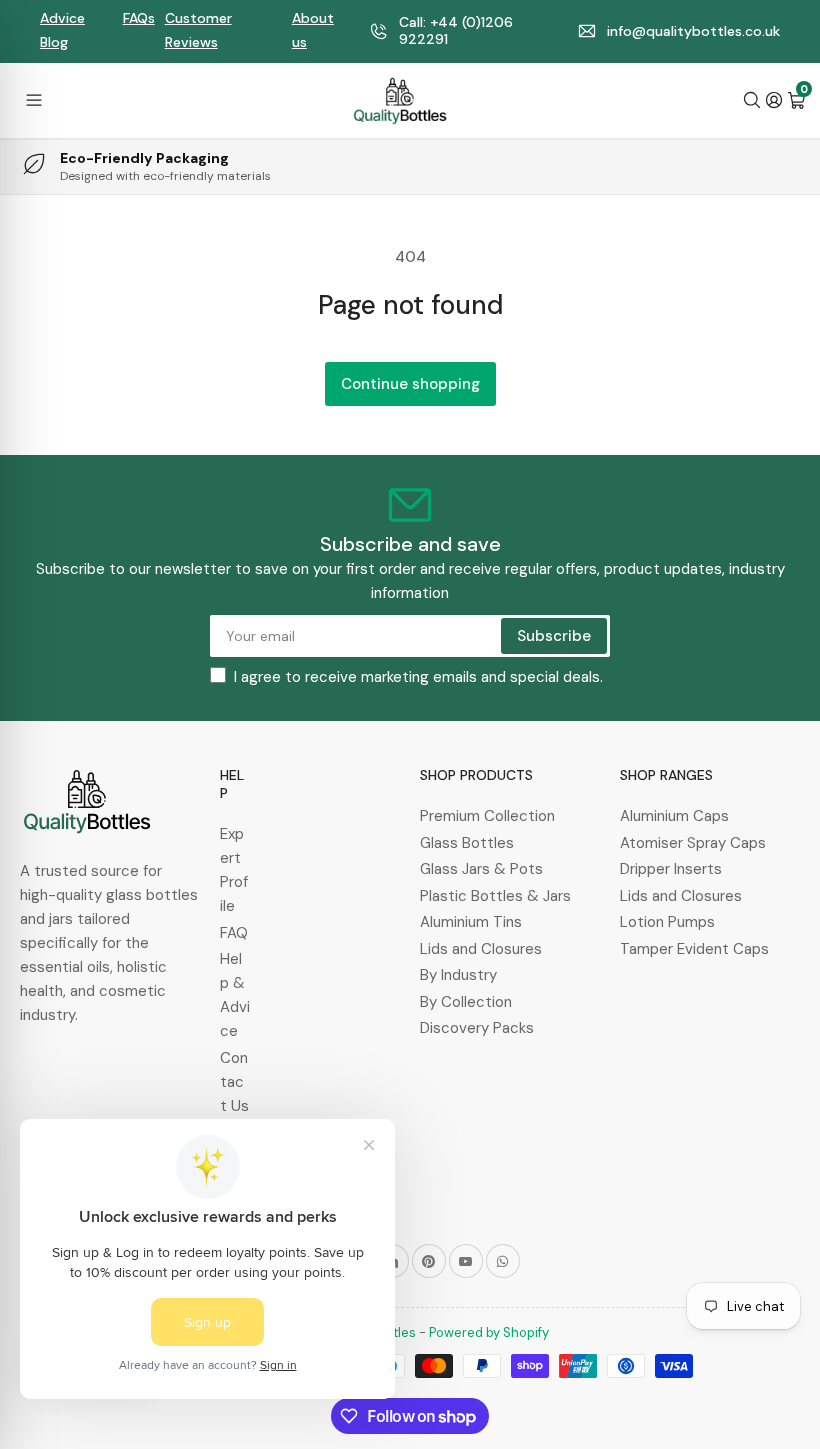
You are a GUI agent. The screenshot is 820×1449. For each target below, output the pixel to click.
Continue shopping (410, 384)
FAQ (234, 933)
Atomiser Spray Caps (693, 843)
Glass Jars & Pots (481, 869)
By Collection (466, 1002)
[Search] (752, 100)
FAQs (139, 18)
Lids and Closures (481, 949)
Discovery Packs (477, 1028)
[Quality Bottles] (400, 101)
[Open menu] (34, 100)
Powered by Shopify (489, 1332)
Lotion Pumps (667, 922)
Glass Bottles (467, 843)
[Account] (774, 100)
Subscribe (554, 636)
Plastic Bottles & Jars (495, 896)
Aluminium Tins (471, 922)
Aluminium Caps (674, 816)
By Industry (458, 975)
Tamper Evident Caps (694, 949)
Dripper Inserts (671, 869)
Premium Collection (487, 816)
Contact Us (234, 1082)
